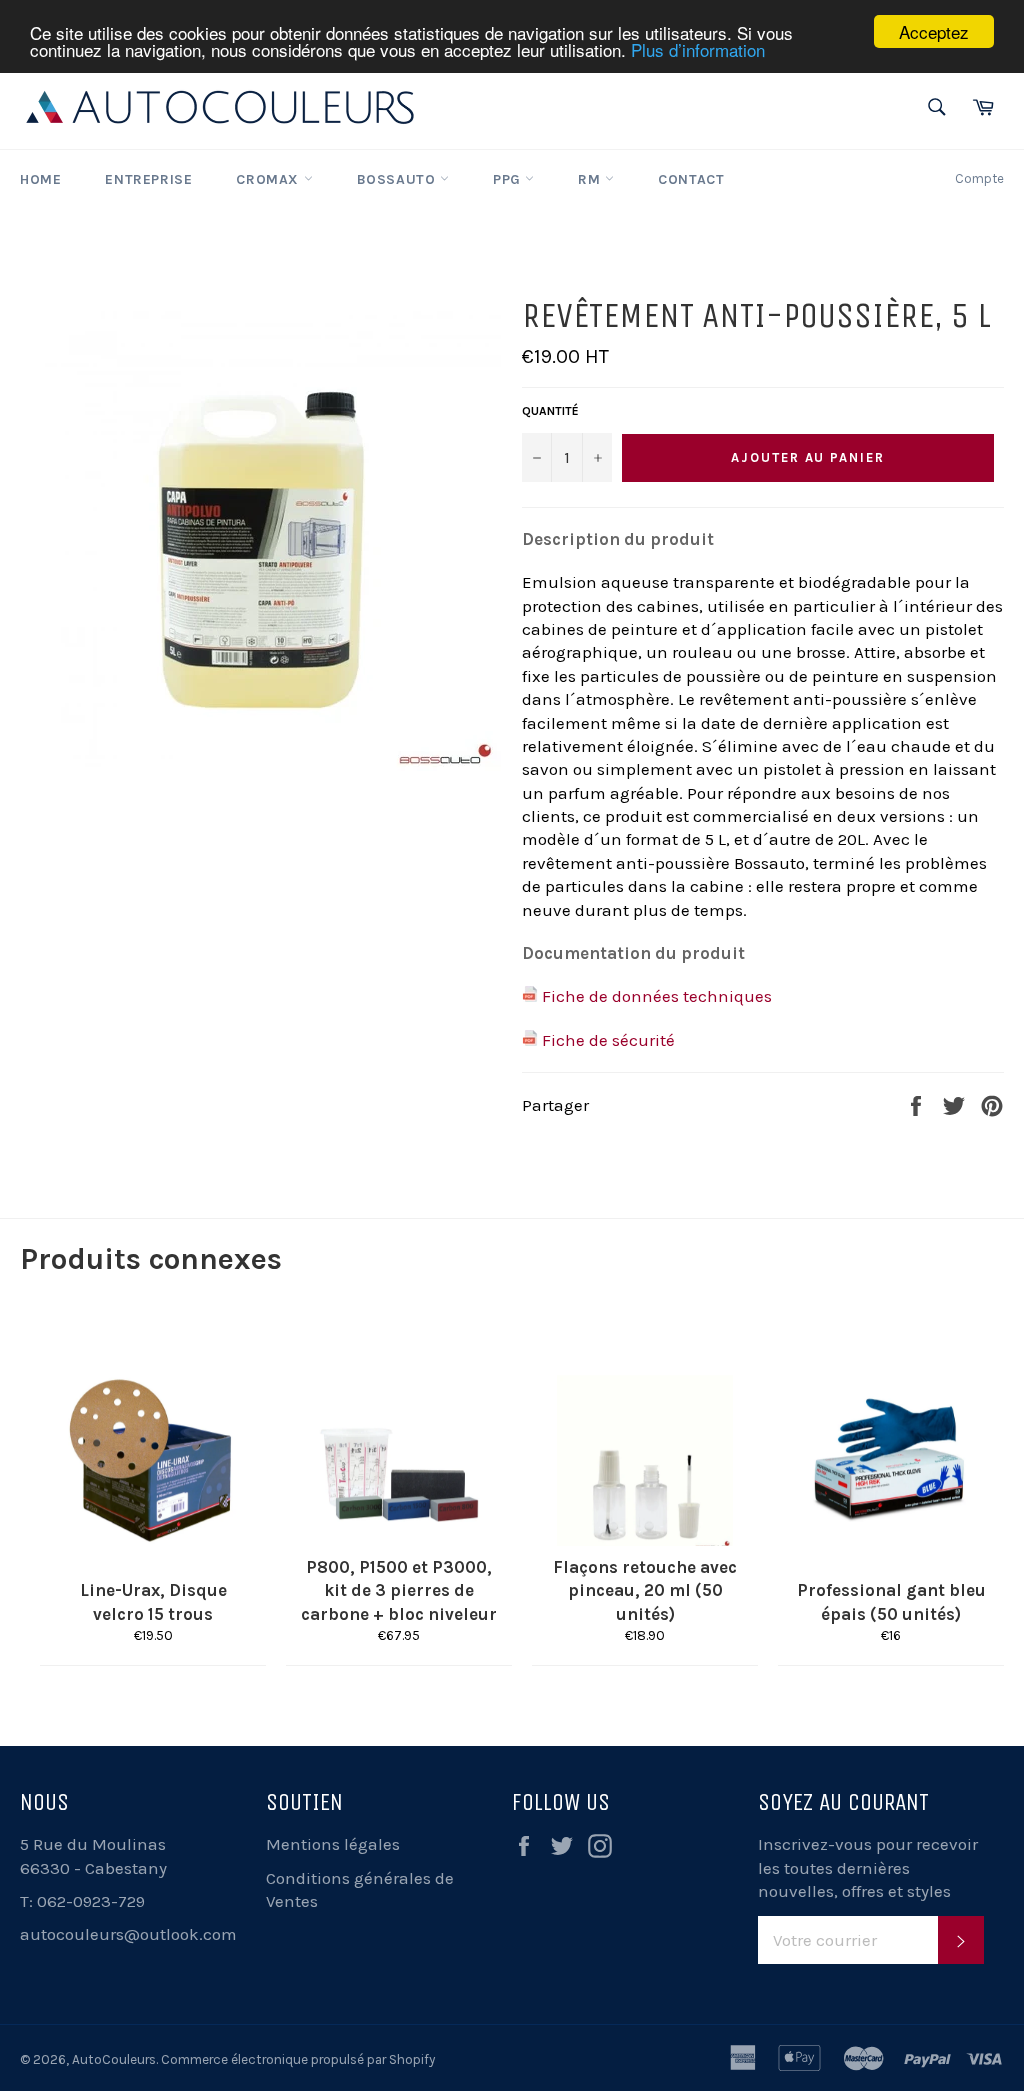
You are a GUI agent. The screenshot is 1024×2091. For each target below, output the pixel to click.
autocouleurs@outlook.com (128, 1934)
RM (591, 179)
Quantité (550, 411)
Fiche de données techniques (657, 996)
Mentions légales (333, 1844)
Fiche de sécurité (608, 1040)
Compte (979, 178)
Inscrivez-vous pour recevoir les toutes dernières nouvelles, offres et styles (868, 1867)
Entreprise (148, 179)
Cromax (269, 179)
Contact (691, 179)
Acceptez (934, 31)
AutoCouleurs (114, 2059)
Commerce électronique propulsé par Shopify (298, 2059)
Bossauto (398, 179)
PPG (509, 179)
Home (40, 179)
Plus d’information (698, 49)
